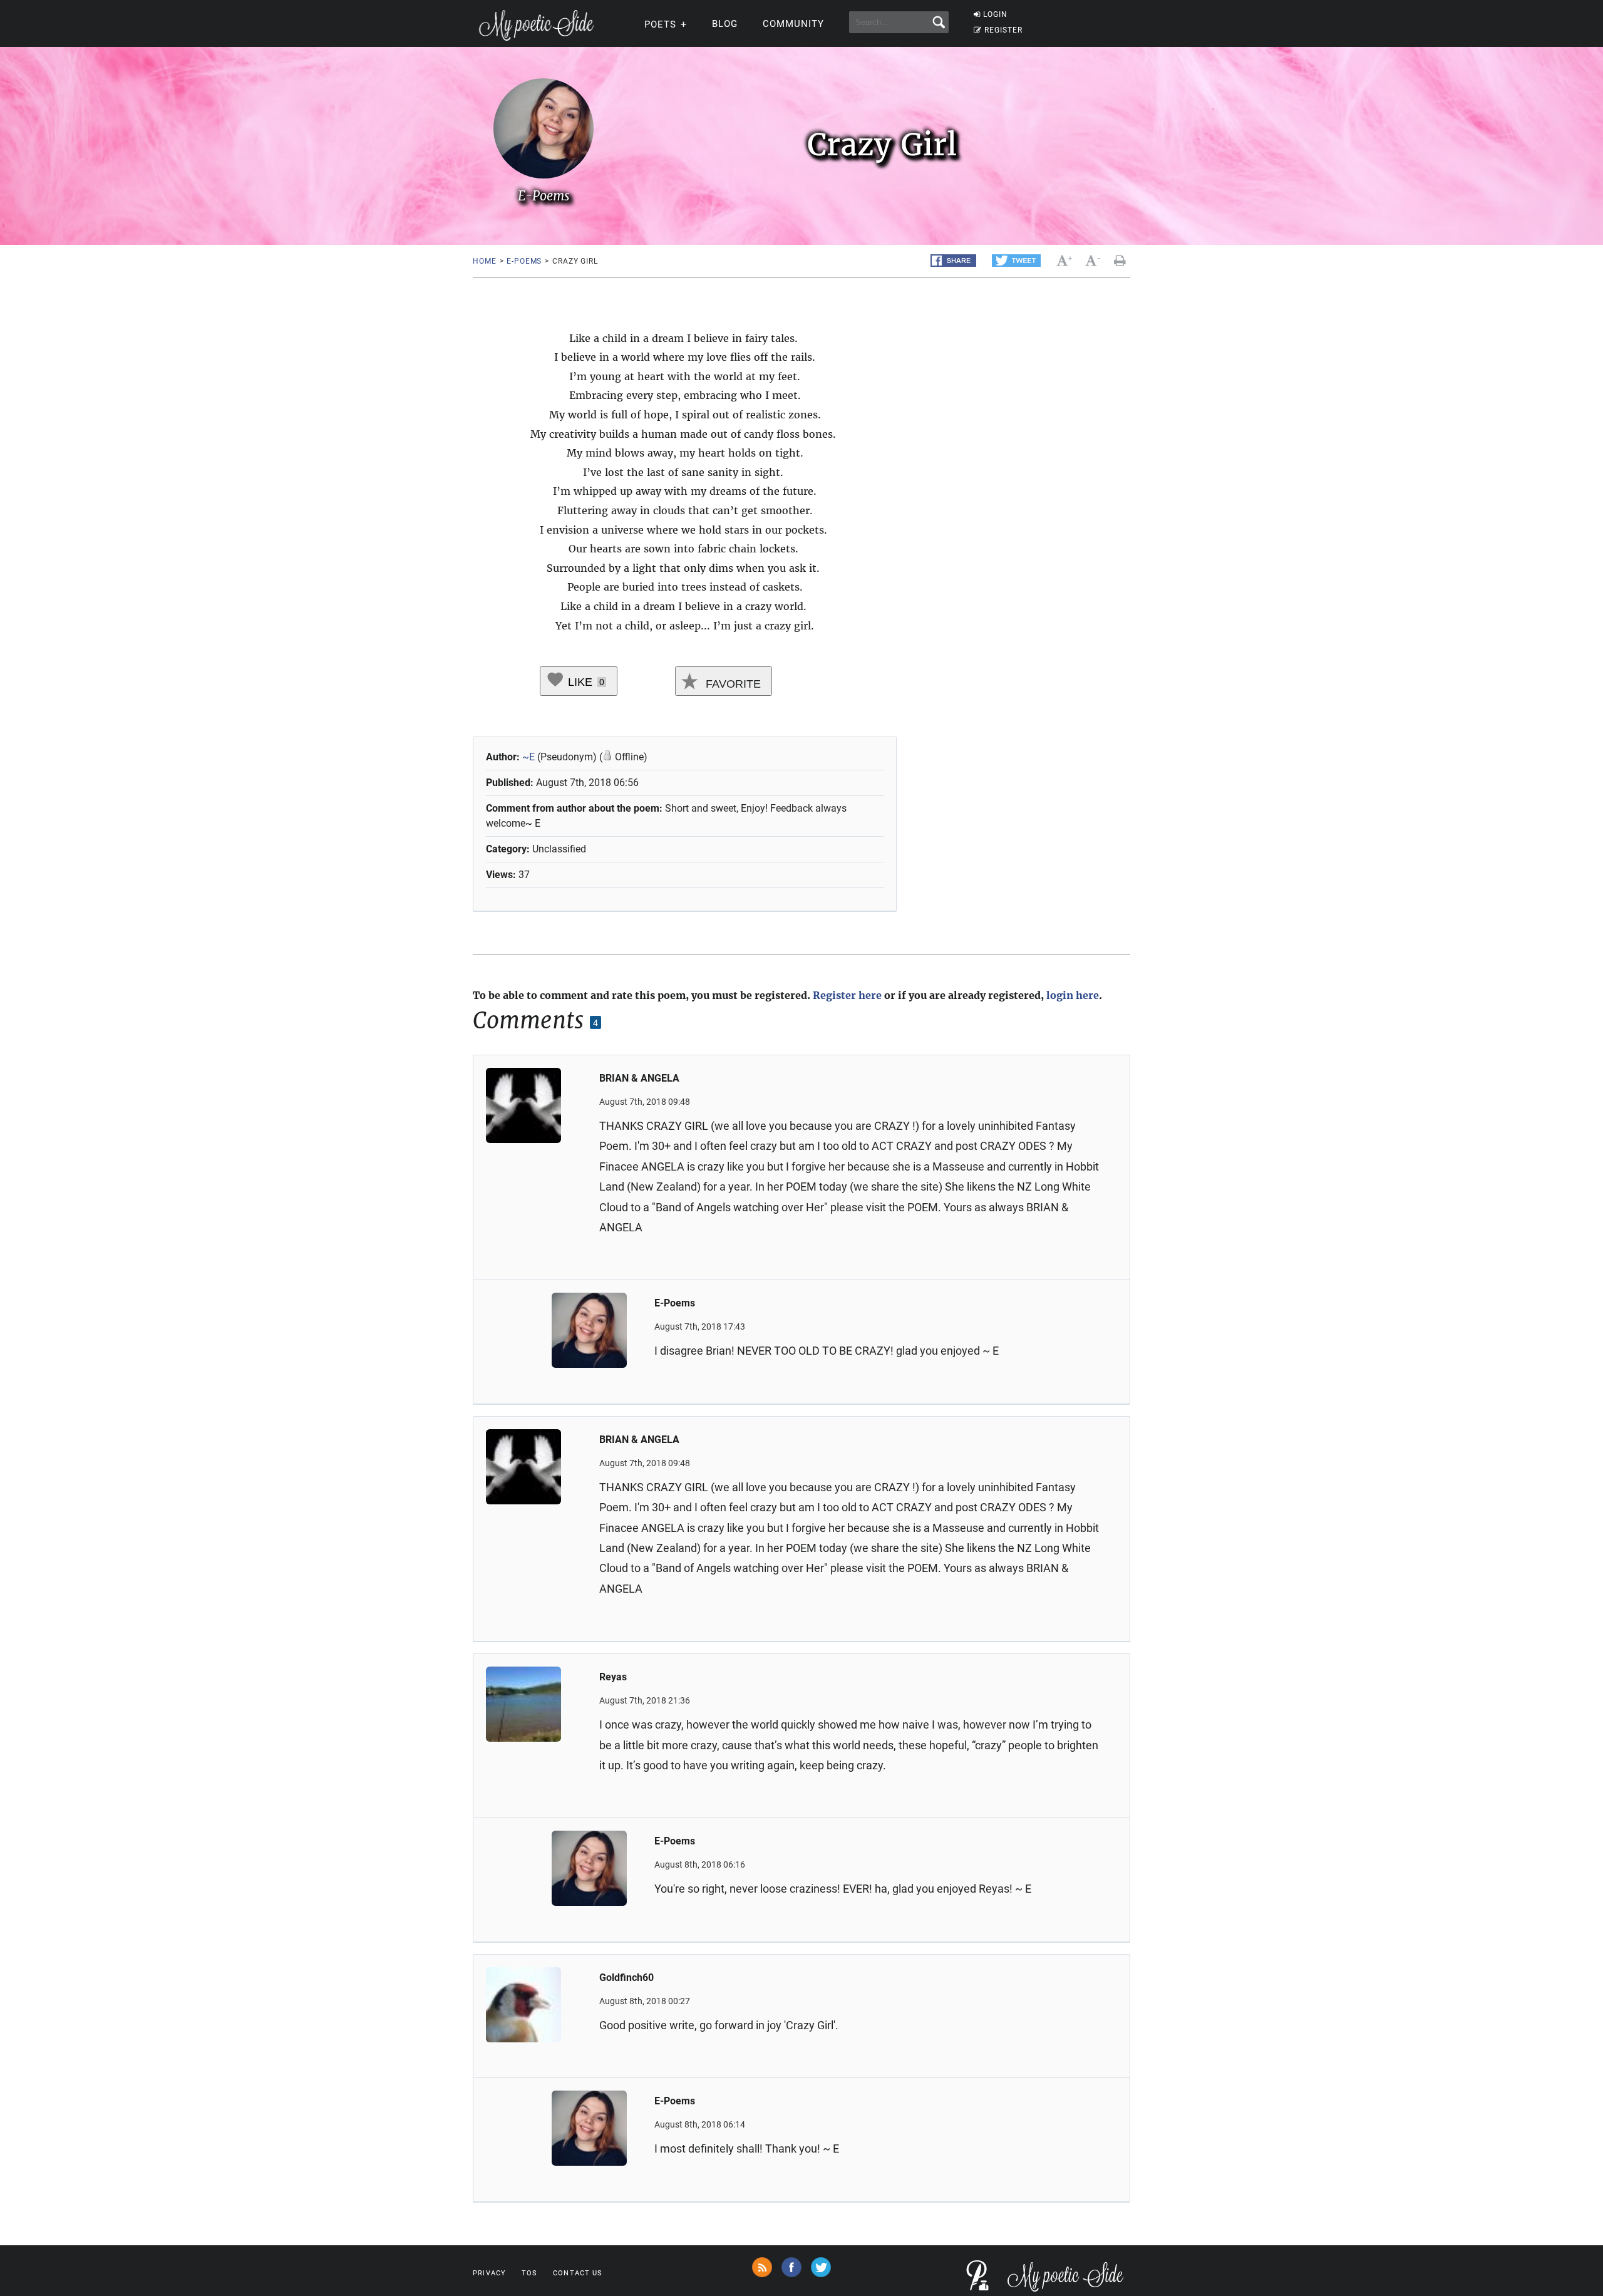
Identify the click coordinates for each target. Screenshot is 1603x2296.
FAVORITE (732, 684)
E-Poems (524, 261)
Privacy (489, 2273)
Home (484, 261)
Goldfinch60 (626, 1978)
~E (528, 757)
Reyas (613, 1677)
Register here (847, 995)
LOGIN (995, 14)
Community (793, 24)
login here (1073, 995)
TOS (529, 2273)
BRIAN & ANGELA (639, 1078)
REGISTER (1003, 30)
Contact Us (578, 2273)
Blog (725, 24)
